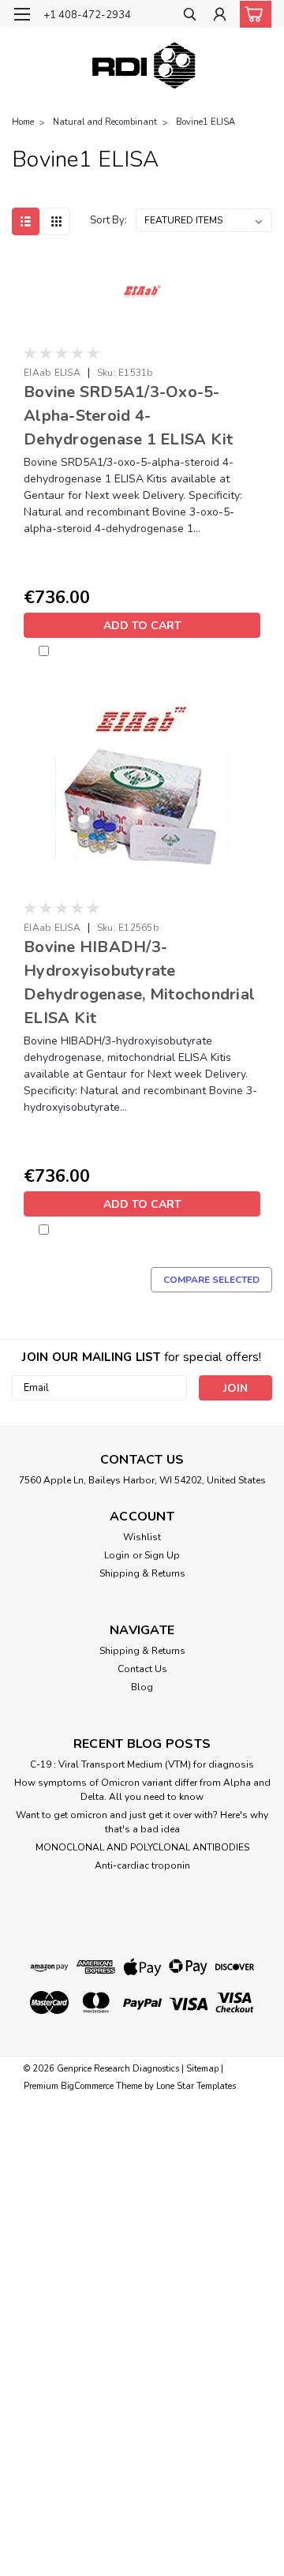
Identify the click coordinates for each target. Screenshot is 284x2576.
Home (23, 122)
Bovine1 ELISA (206, 122)
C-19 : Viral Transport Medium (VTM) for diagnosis (142, 1764)
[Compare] (67, 651)
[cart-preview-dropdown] (252, 14)
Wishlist (142, 1537)
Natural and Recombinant (105, 122)
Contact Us (142, 1669)
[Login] (220, 16)
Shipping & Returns (142, 1573)
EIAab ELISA (52, 373)
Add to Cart (142, 626)
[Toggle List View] (26, 221)
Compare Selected (211, 1280)
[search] (190, 16)
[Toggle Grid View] (56, 221)
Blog (142, 1687)
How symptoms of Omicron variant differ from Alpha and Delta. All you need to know (142, 1790)
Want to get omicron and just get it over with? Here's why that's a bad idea (142, 1822)
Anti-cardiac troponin (142, 1865)
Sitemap (202, 2069)
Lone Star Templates (196, 2086)
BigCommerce (87, 2086)
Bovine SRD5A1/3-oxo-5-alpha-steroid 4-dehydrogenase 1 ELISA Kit (128, 416)
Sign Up (162, 1555)
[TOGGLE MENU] (22, 14)
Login (117, 1555)
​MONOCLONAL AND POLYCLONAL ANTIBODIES (142, 1847)
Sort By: (108, 220)
